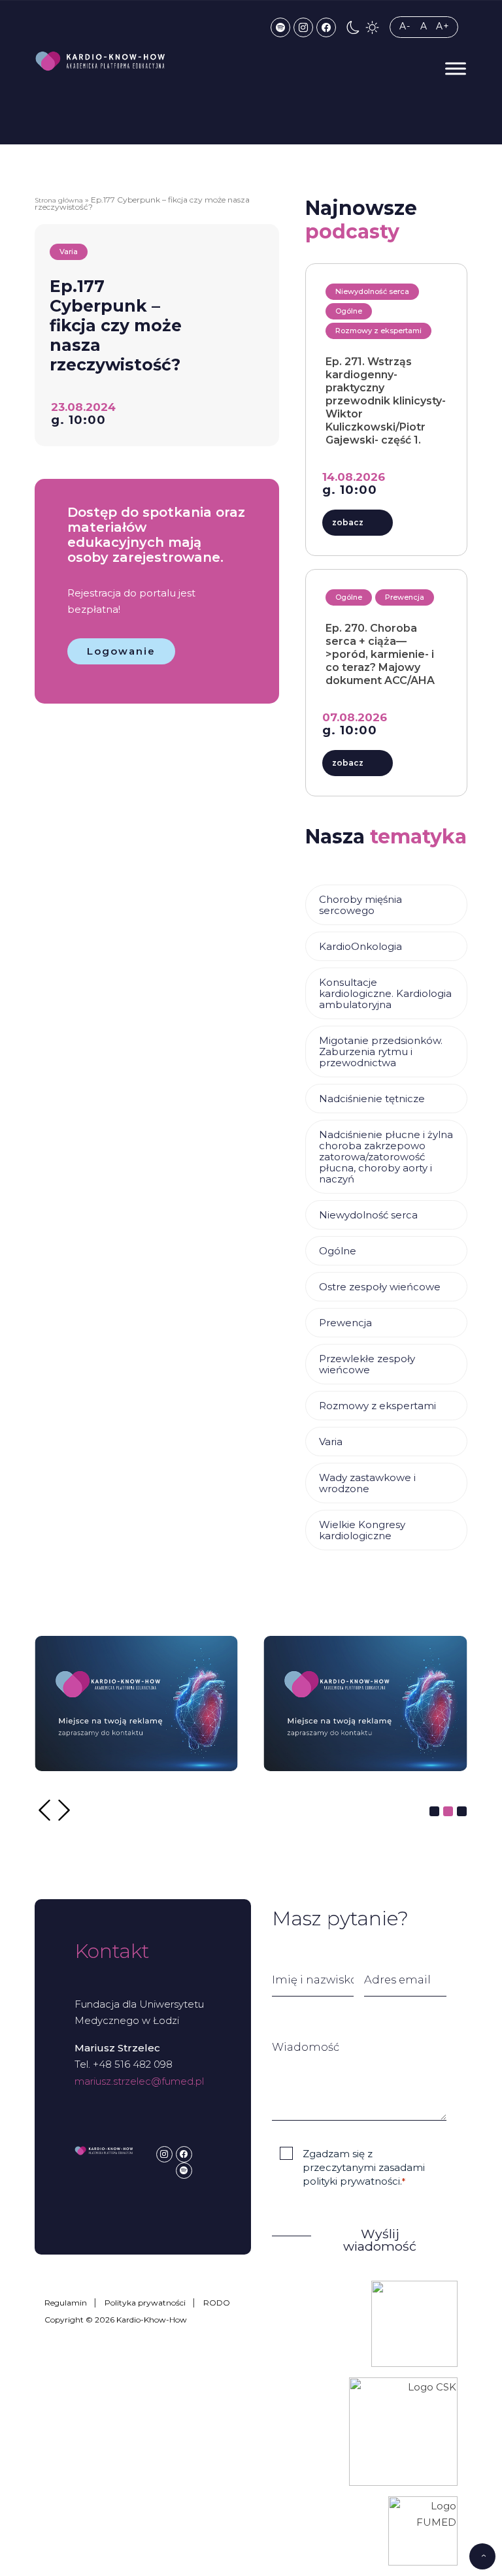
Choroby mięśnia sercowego (360, 905)
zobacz (348, 522)
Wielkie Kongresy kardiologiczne (362, 1530)
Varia (331, 1442)
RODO (217, 2303)
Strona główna (59, 200)
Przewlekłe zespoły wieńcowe (367, 1364)
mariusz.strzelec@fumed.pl (139, 2081)
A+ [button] (443, 26)
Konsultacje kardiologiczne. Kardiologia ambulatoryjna (385, 993)
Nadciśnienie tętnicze (372, 1099)
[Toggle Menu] (456, 68)
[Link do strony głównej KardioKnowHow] (100, 61)
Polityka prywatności (145, 2303)
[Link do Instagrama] (303, 27)
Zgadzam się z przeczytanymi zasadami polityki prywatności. (364, 2168)
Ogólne (338, 1251)
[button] (353, 27)
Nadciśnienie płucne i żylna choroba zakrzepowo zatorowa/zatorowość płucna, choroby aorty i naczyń (386, 1157)
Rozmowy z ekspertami (377, 1406)
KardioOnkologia (360, 946)
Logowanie (121, 651)
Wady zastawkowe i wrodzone (367, 1483)
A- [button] (405, 26)
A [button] (424, 26)
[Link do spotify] (280, 27)
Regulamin (66, 2303)
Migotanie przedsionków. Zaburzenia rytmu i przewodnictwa (381, 1052)
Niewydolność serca (368, 1215)
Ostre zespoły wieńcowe (380, 1287)
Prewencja (345, 1323)
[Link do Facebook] (326, 27)
